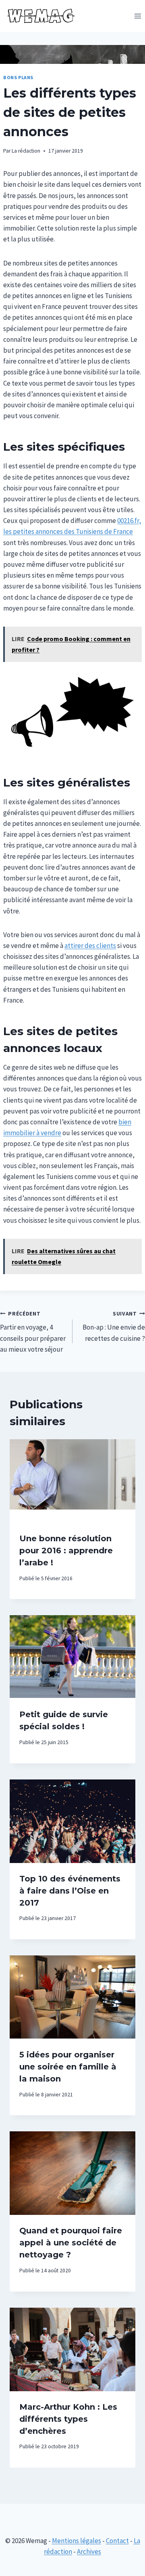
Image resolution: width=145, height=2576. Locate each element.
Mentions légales (77, 2541)
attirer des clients (90, 946)
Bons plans (18, 77)
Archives (89, 2551)
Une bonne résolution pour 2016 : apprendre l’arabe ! (66, 1551)
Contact (117, 2541)
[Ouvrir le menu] (138, 16)
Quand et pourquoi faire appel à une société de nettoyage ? (71, 2243)
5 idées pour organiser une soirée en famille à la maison (68, 2067)
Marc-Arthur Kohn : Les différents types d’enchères (68, 2419)
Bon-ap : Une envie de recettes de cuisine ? (114, 1327)
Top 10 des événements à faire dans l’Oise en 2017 (70, 1891)
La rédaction (26, 151)
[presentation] (72, 1481)
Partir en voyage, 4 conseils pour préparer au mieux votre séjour (33, 1332)
